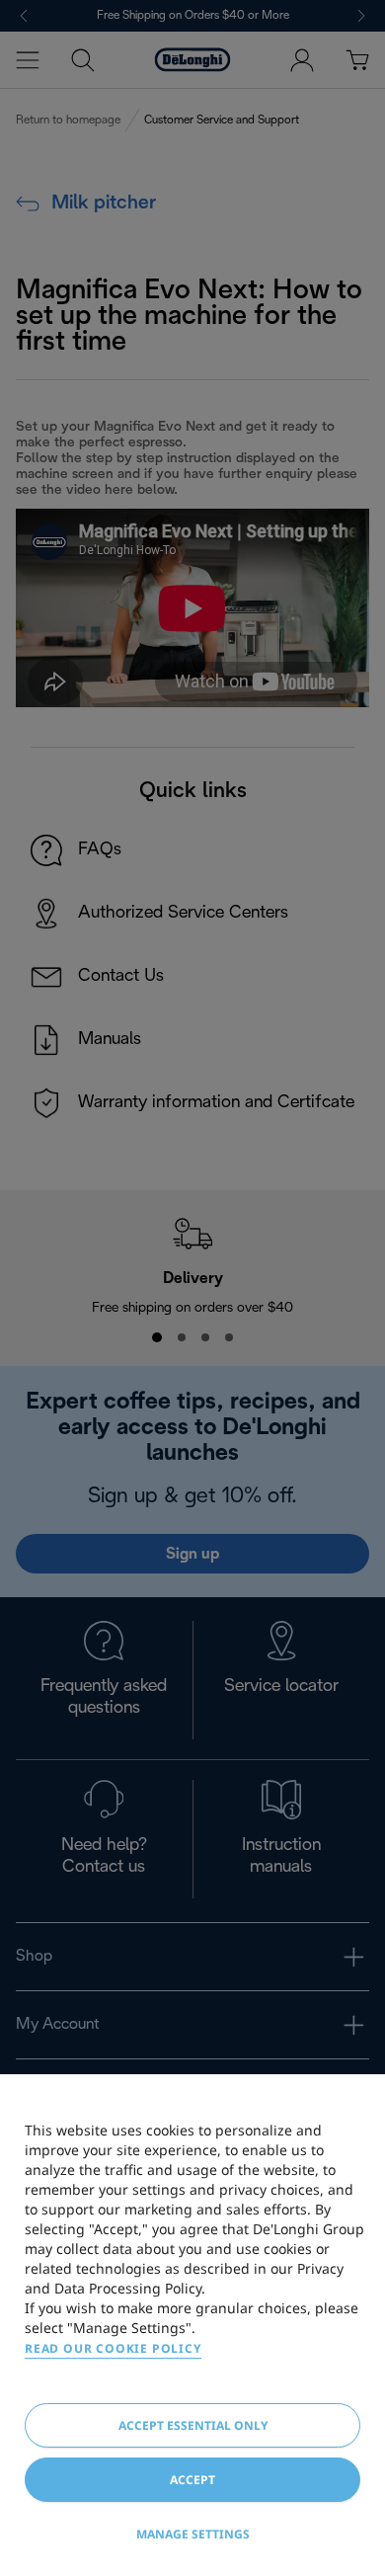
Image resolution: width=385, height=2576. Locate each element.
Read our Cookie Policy (113, 2348)
